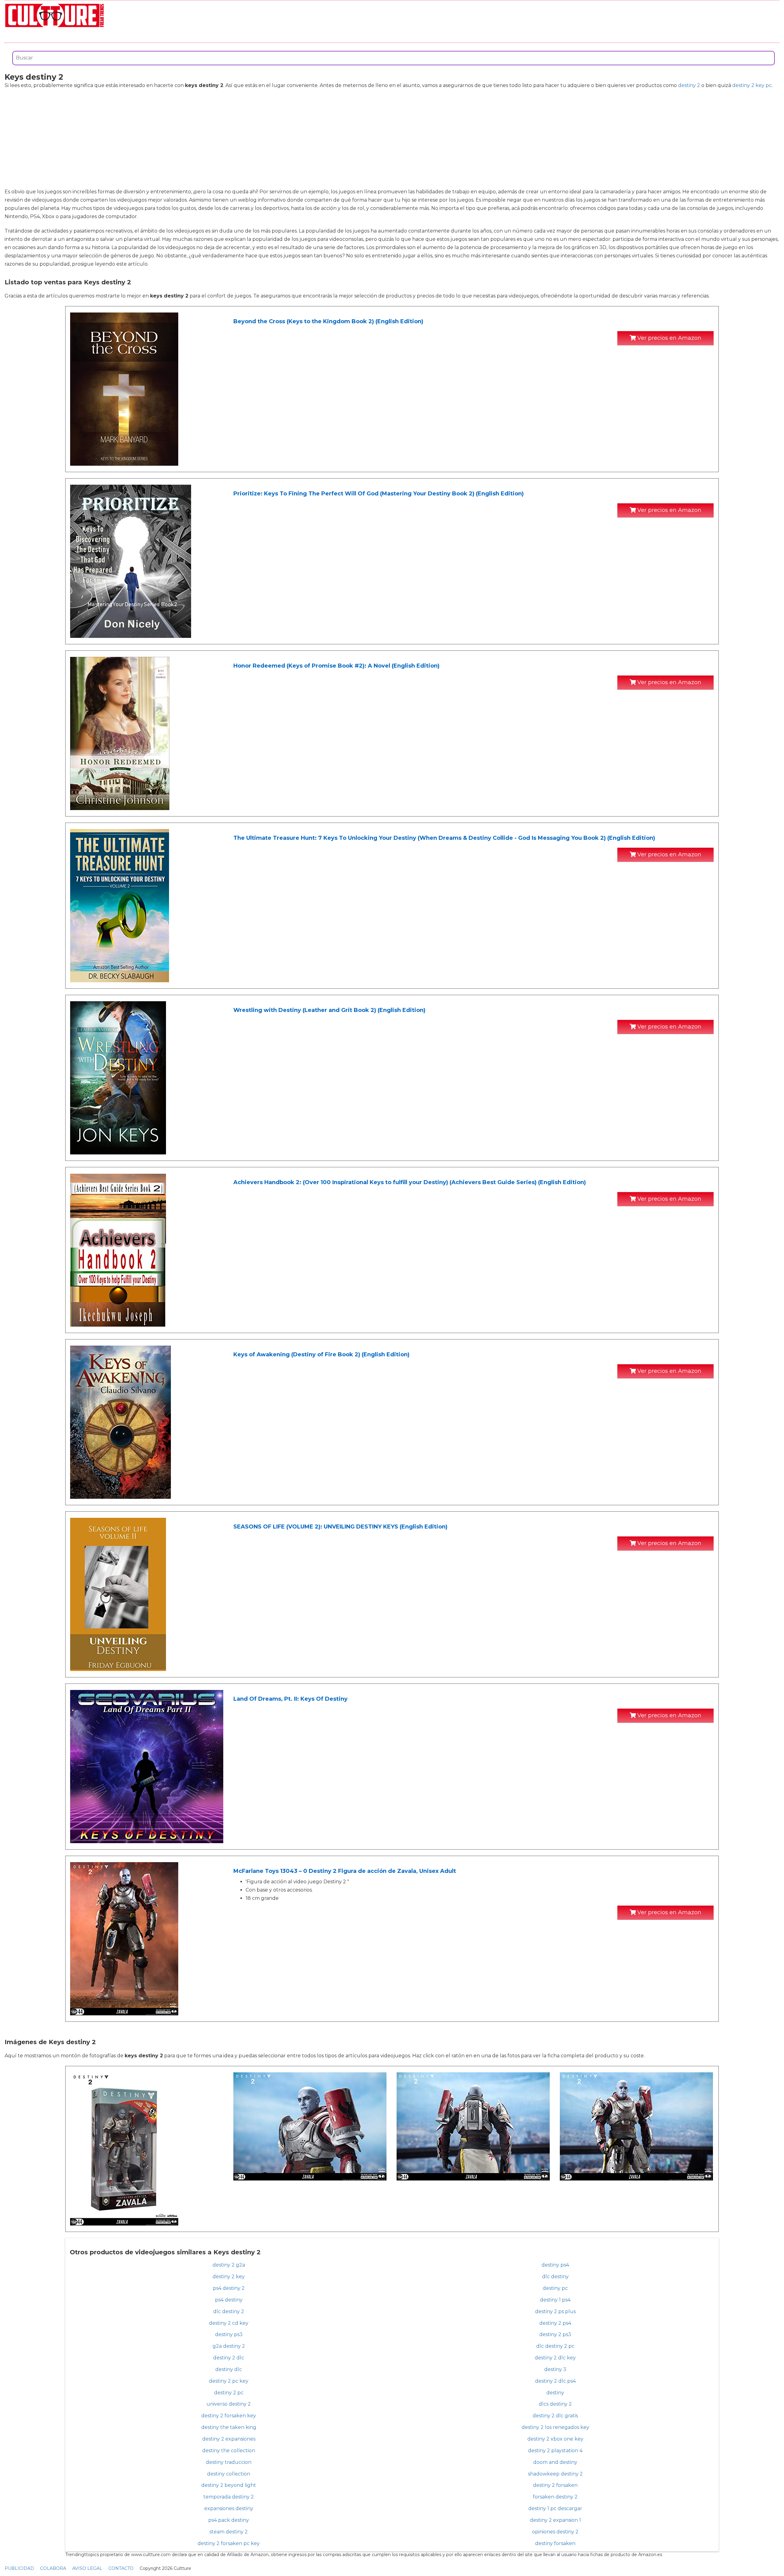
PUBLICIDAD (19, 2568)
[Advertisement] (392, 138)
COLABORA (53, 2568)
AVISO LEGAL (87, 2568)
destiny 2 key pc (752, 85)
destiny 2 (689, 85)
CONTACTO (121, 2568)
